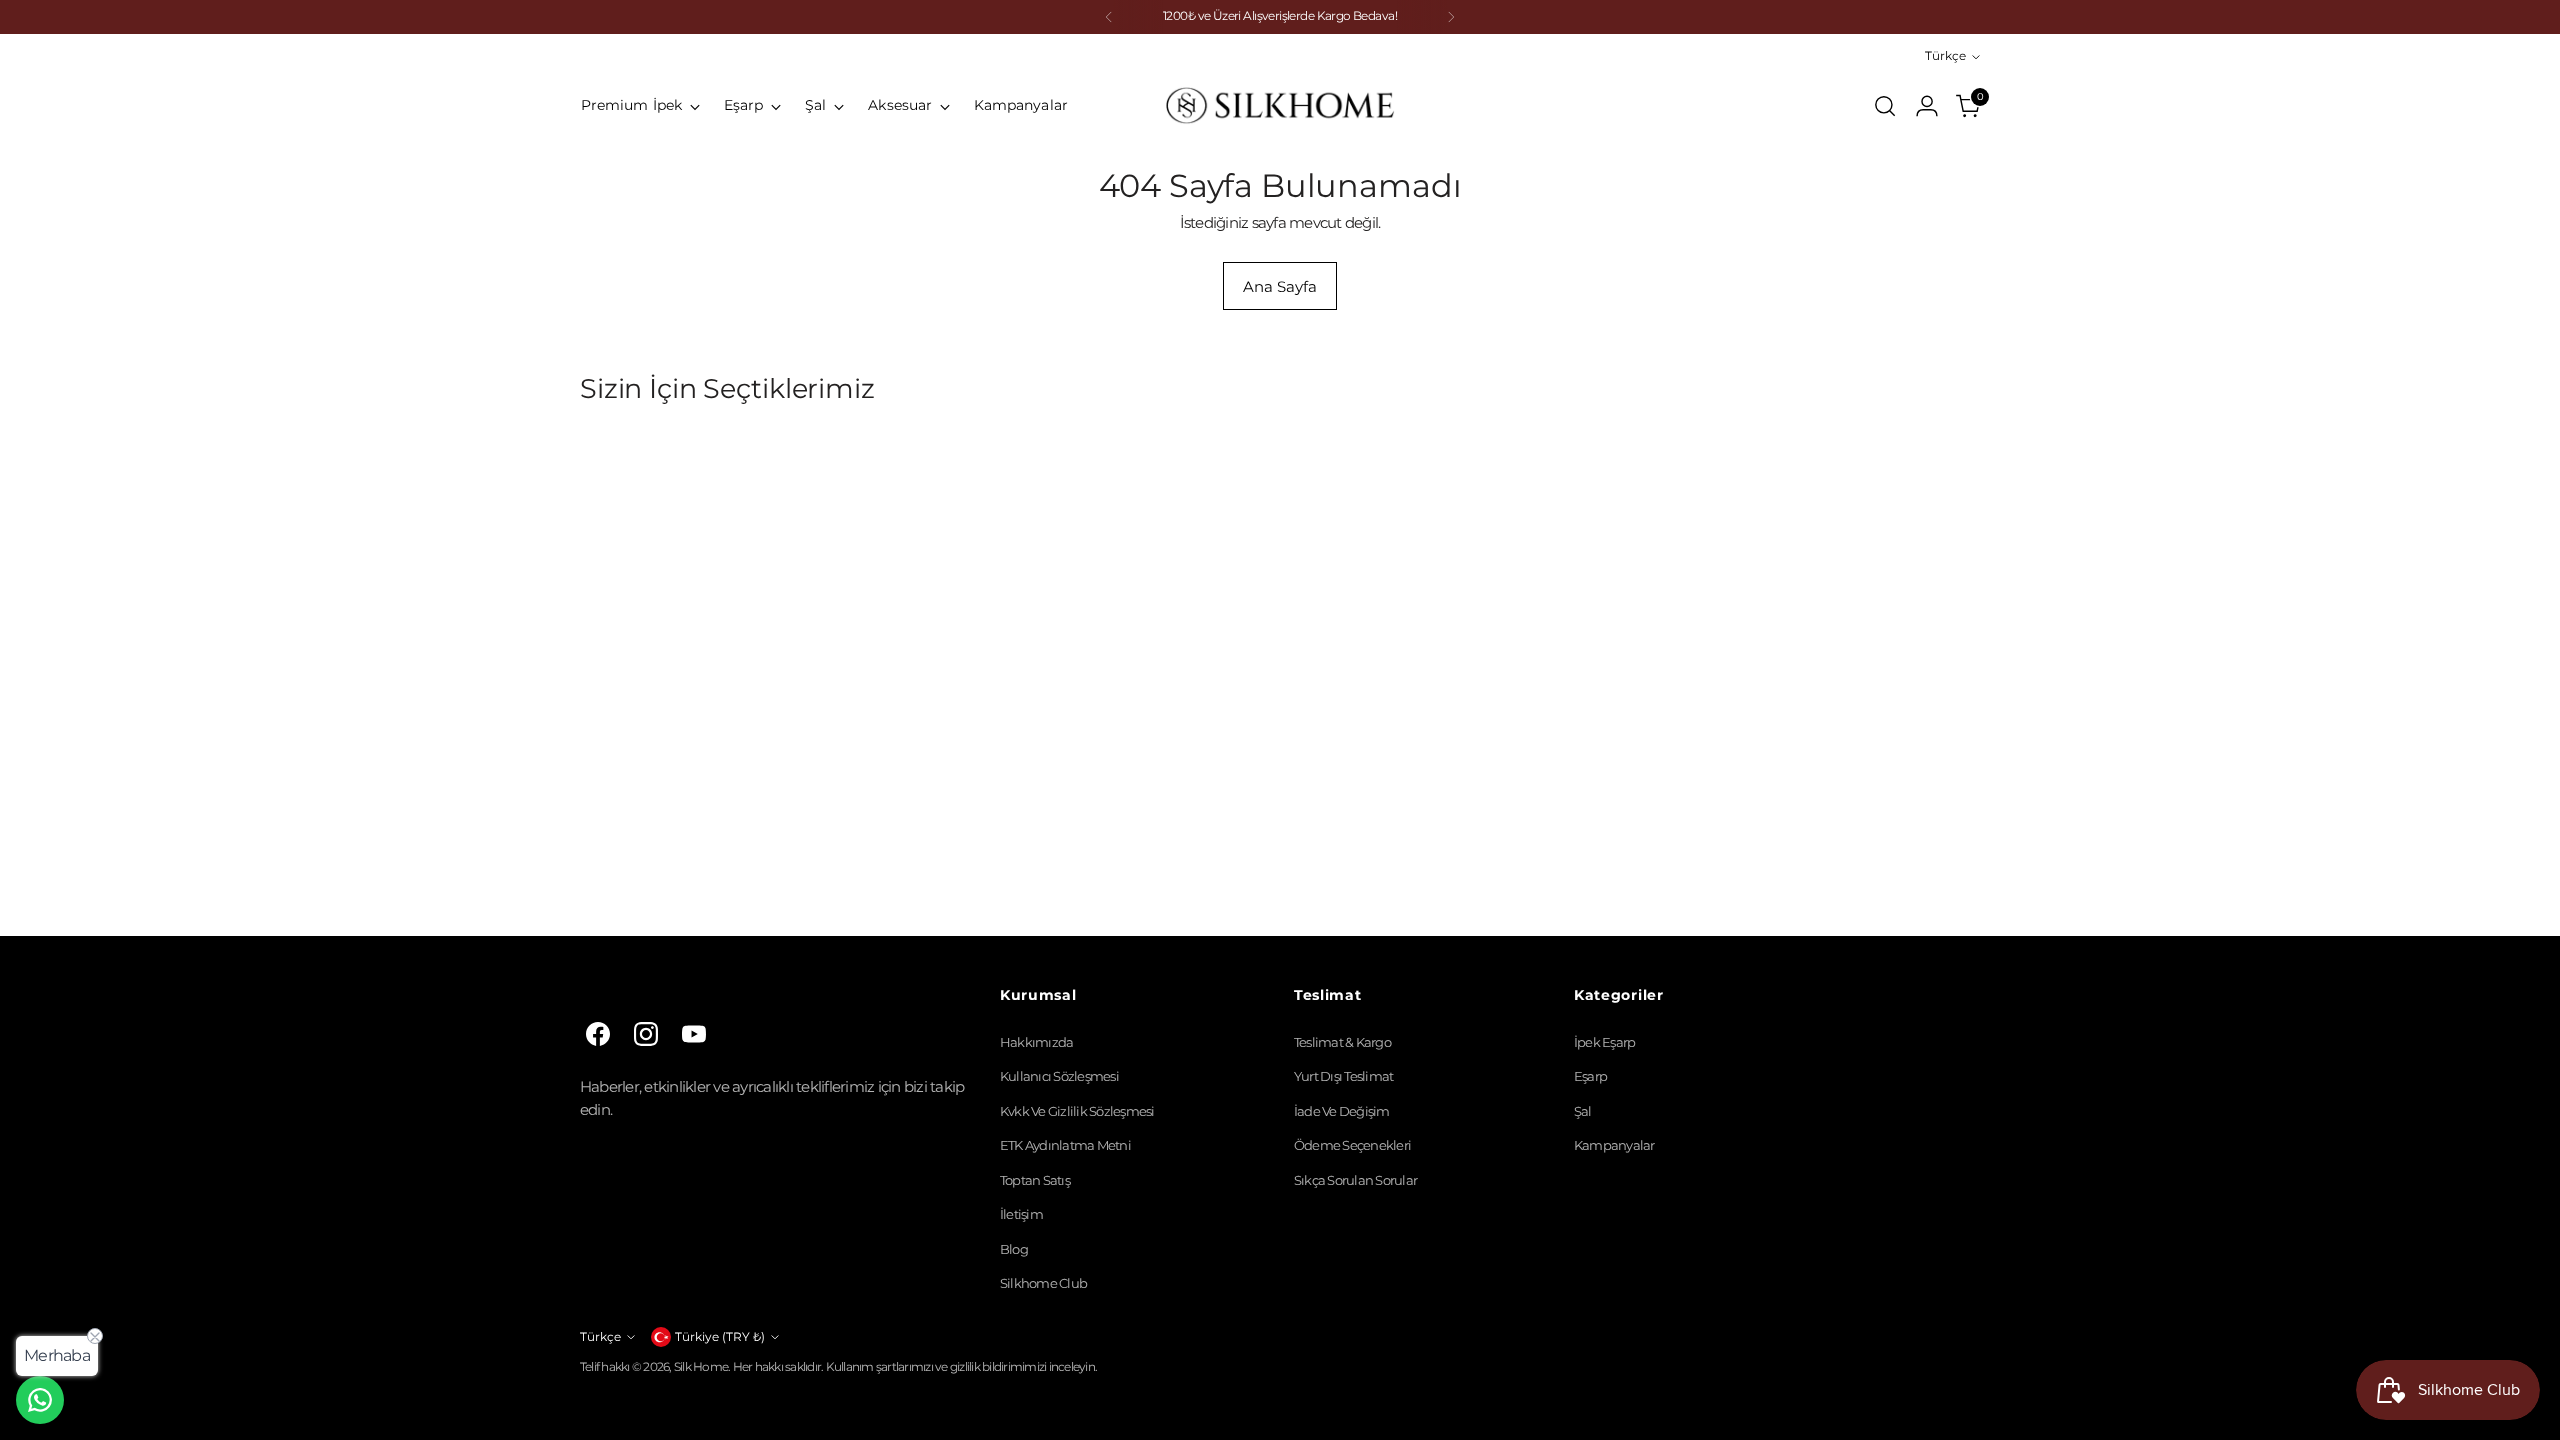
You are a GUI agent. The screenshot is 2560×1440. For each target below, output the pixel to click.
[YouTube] (694, 1034)
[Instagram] (646, 1034)
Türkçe (1945, 56)
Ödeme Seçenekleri (1352, 1145)
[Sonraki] (1451, 17)
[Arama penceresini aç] (1885, 106)
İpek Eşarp (1605, 1042)
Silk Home (701, 1367)
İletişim (1021, 1214)
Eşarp (1590, 1076)
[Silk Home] (1280, 105)
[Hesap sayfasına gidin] (1927, 106)
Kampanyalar (1614, 1145)
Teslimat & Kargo (1342, 1042)
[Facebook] (598, 1034)
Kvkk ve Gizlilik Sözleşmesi (1077, 1111)
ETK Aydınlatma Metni (1065, 1145)
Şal (1583, 1111)
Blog (1014, 1249)
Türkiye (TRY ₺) (720, 1337)
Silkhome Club (1043, 1283)
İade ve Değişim (1342, 1111)
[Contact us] (40, 1400)
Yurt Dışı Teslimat (1344, 1076)
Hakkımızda (1037, 1042)
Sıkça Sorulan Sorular (1355, 1180)
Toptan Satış (1035, 1180)
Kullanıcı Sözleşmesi (1059, 1076)
